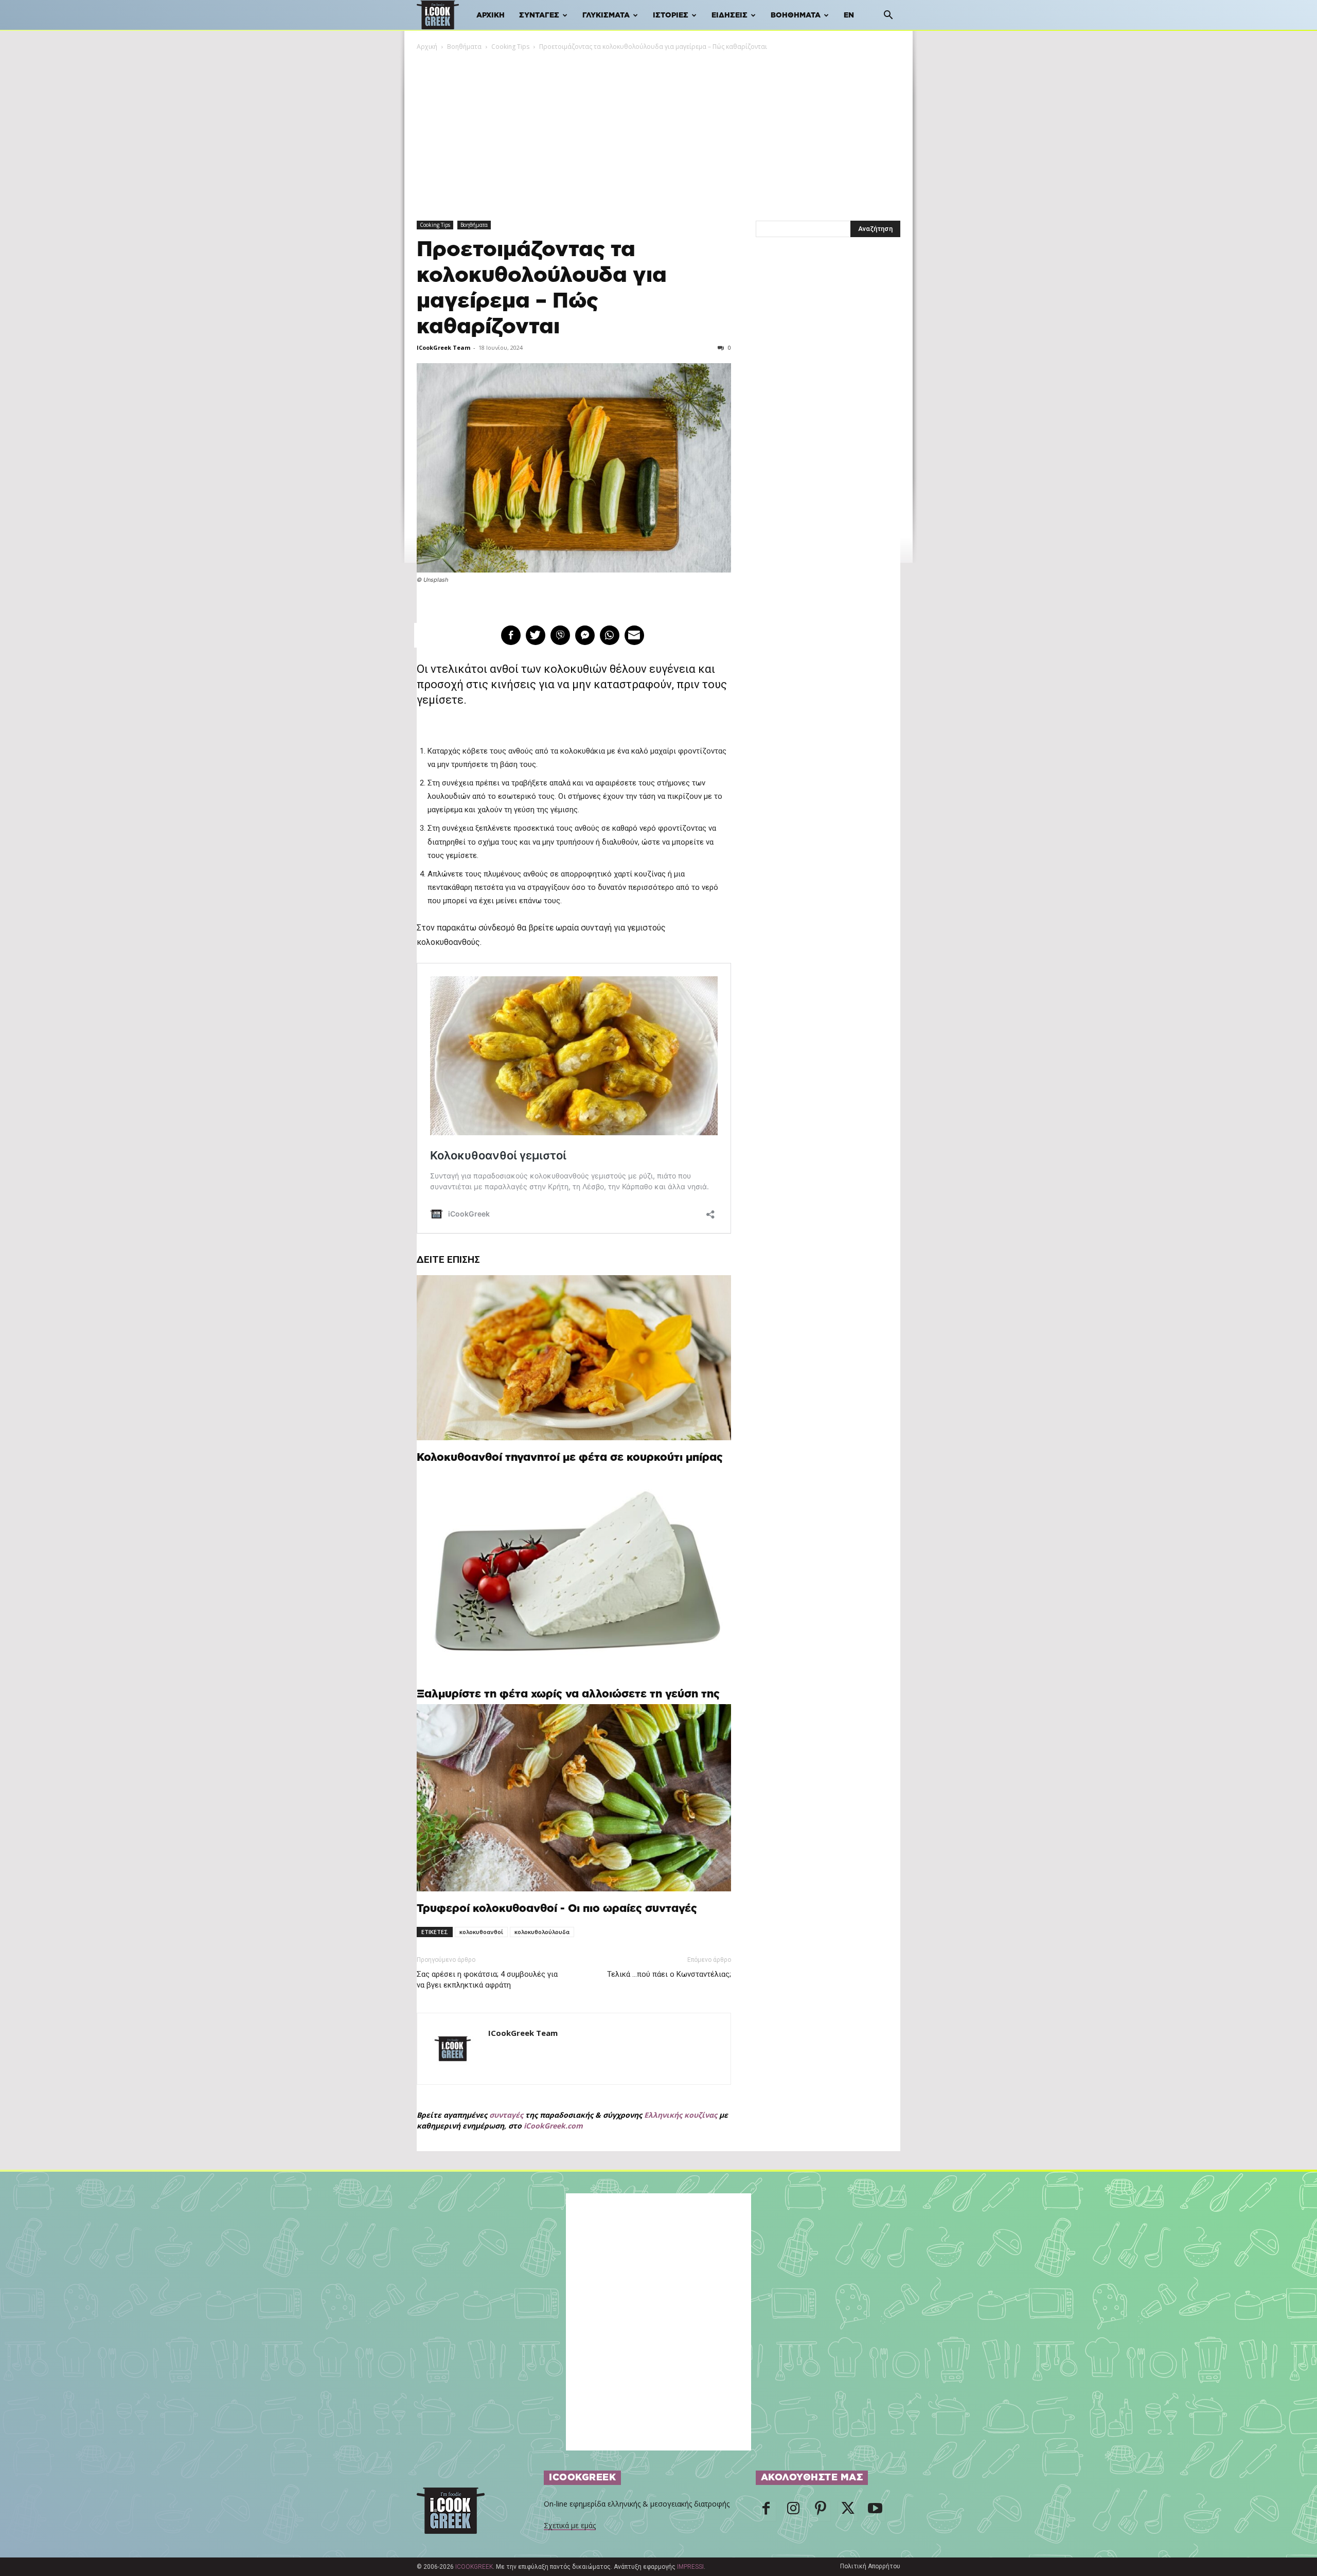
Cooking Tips (510, 47)
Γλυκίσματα (606, 15)
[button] (888, 16)
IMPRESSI (690, 2567)
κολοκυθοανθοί (481, 1932)
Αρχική (491, 15)
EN (849, 15)
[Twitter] (848, 2511)
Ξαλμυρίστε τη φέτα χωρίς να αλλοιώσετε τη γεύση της (568, 1694)
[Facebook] (766, 2511)
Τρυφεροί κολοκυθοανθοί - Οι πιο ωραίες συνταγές (557, 1909)
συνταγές (506, 2115)
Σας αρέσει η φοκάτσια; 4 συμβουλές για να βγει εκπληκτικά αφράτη (487, 1980)
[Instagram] (793, 2511)
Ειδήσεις (729, 15)
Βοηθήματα (796, 15)
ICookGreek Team (443, 347)
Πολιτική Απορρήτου (870, 2566)
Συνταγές (539, 15)
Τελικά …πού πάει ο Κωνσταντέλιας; (669, 1974)
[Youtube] (875, 2511)
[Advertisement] (658, 129)
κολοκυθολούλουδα (542, 1932)
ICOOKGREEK (474, 2567)
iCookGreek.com (553, 2126)
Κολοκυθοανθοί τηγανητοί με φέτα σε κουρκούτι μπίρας (570, 1457)
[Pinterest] (821, 2511)
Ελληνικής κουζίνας (681, 2115)
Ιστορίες (671, 15)
